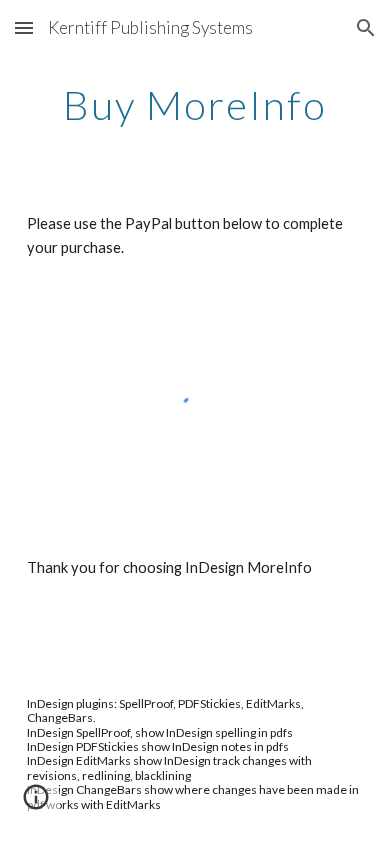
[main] (195, 105)
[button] (24, 27)
